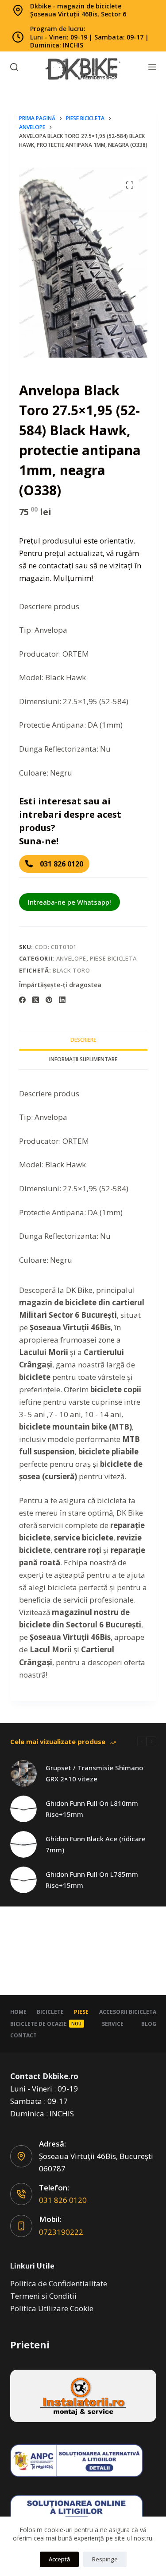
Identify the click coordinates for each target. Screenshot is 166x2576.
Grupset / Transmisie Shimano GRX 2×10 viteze (94, 1773)
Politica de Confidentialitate (59, 2283)
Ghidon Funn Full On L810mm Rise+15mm (92, 1809)
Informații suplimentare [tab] (83, 1059)
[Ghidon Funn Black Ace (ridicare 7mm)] (23, 1844)
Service (113, 2024)
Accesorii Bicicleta (128, 2012)
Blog (149, 2024)
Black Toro (71, 970)
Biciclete (50, 2012)
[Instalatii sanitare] (83, 2396)
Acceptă (59, 2559)
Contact (23, 2036)
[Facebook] (22, 1000)
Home (18, 2012)
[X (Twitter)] (36, 1000)
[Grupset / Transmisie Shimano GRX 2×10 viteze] (23, 1773)
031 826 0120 (63, 2200)
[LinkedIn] (62, 1000)
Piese (81, 2012)
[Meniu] (152, 67)
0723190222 (61, 2232)
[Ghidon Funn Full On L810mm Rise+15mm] (23, 1809)
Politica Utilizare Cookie (52, 2308)
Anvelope (71, 958)
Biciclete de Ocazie (46, 2024)
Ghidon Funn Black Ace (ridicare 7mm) (96, 1844)
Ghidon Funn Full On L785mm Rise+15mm (92, 1880)
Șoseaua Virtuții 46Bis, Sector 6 (78, 14)
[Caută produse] (14, 67)
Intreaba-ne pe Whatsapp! (69, 902)
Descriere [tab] (83, 1040)
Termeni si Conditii (43, 2296)
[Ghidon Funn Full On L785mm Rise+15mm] (23, 1880)
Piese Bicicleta (113, 958)
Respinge (105, 2559)
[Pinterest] (49, 1000)
